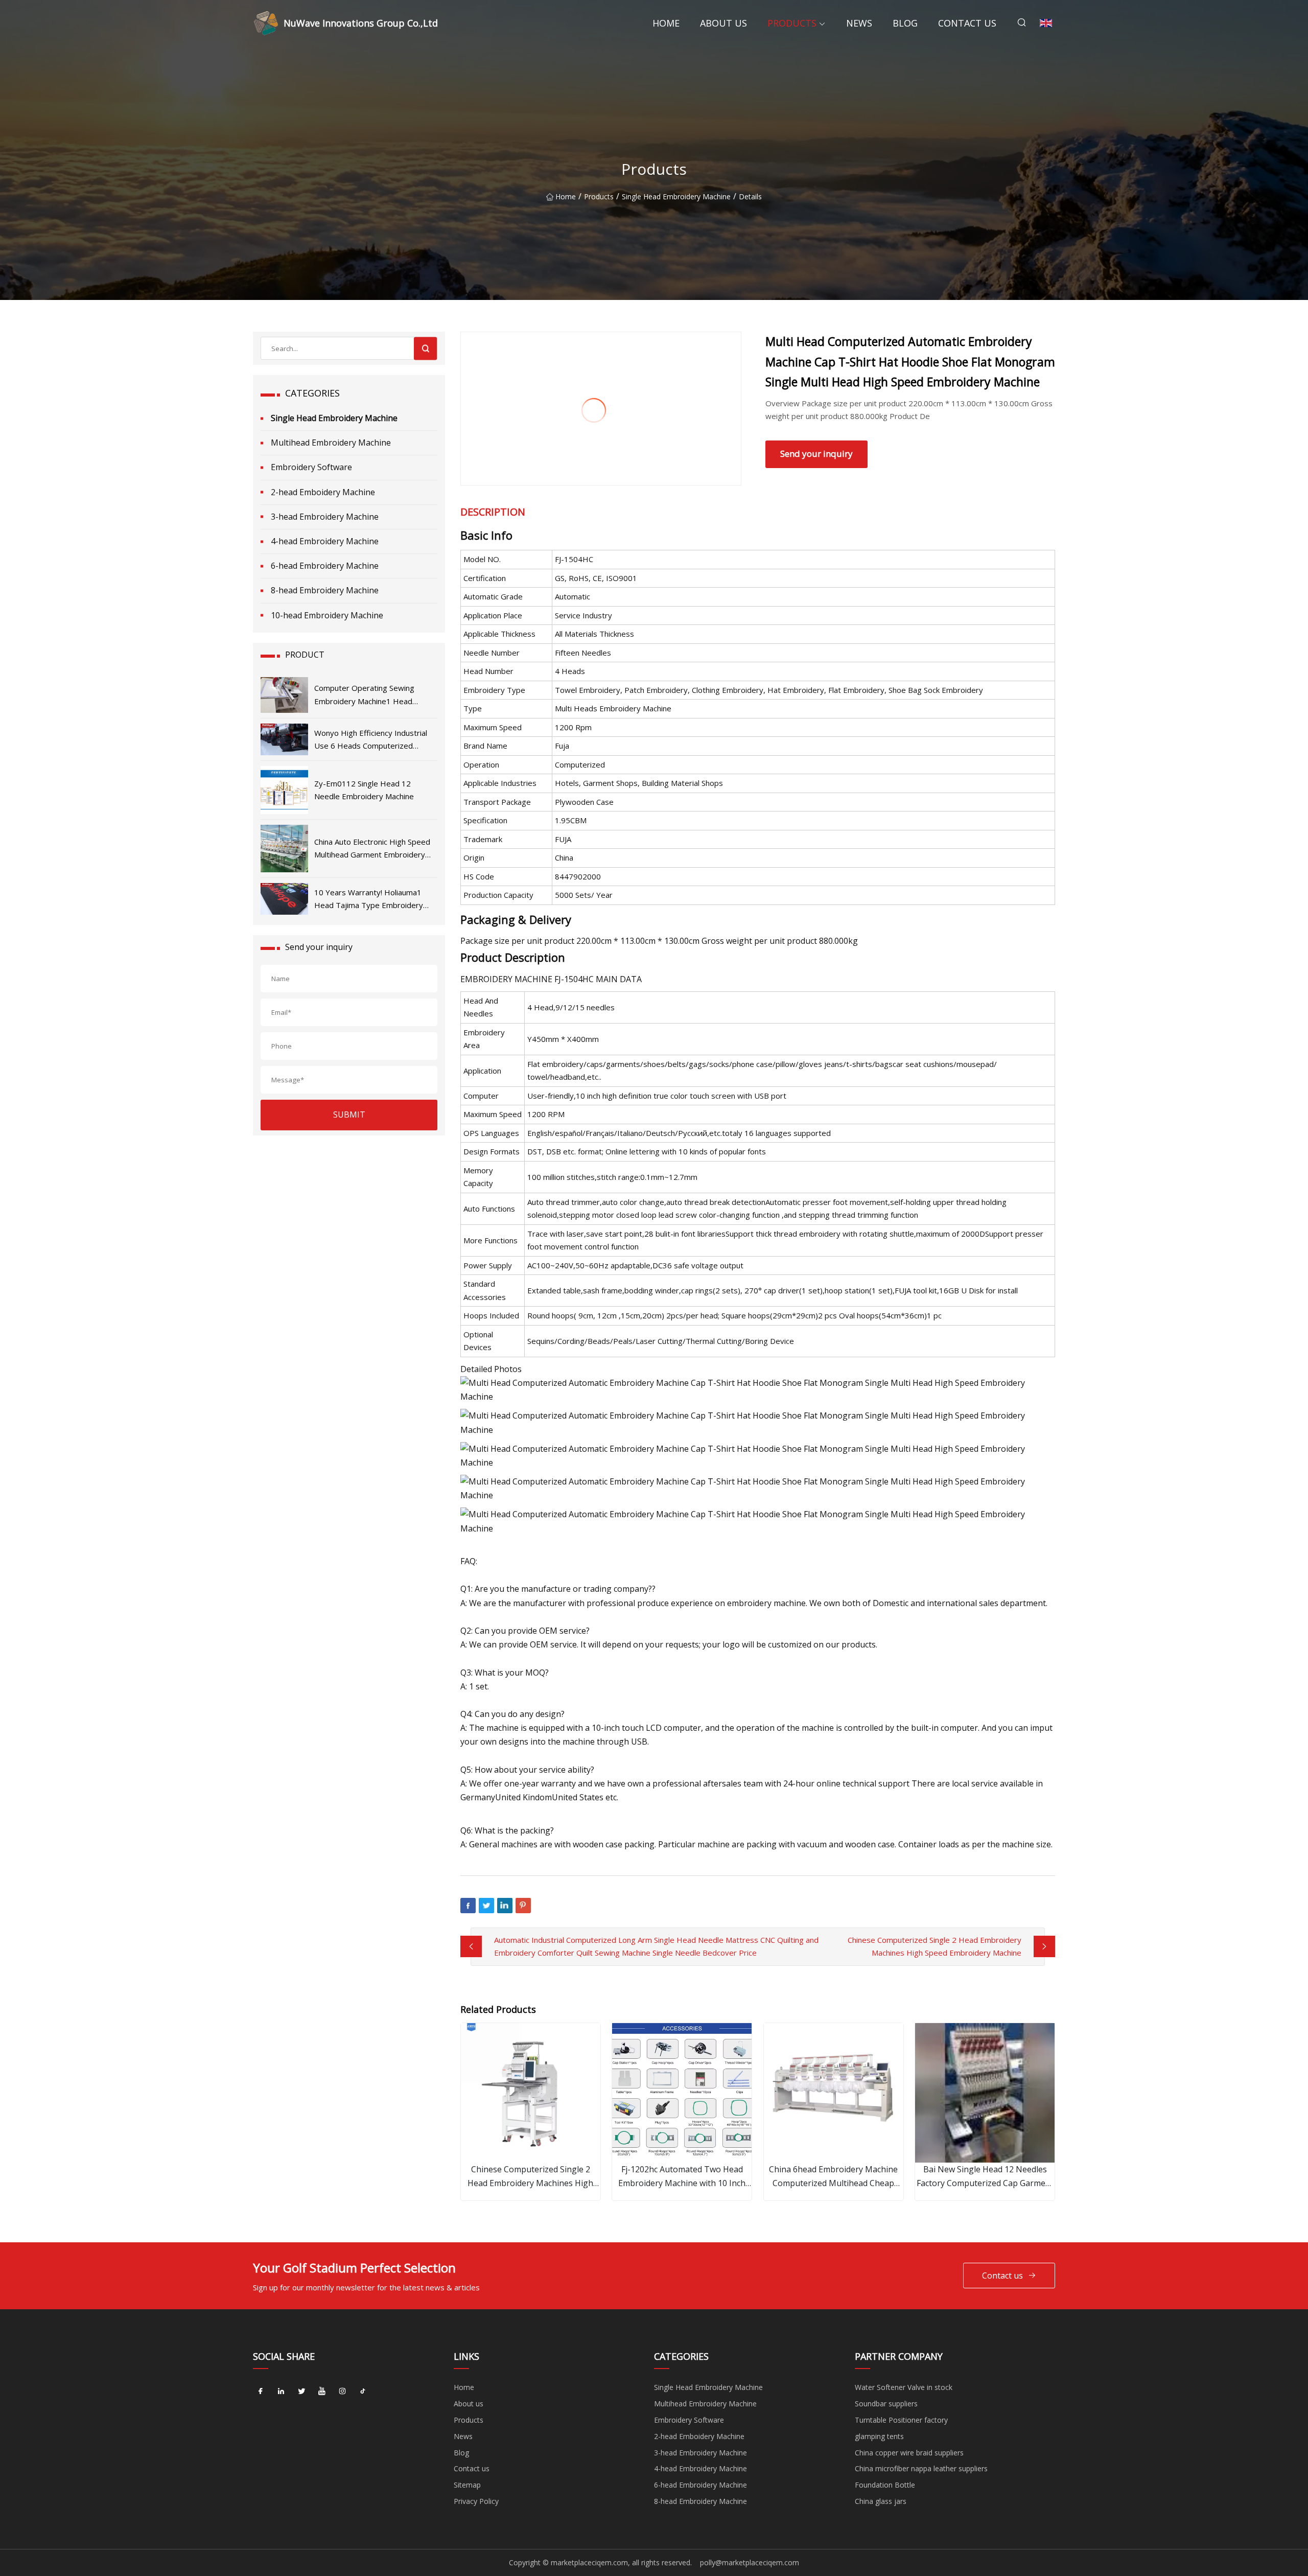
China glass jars (881, 2501)
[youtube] (322, 2391)
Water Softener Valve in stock (904, 2387)
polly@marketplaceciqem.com (750, 2562)
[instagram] (342, 2391)
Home (666, 23)
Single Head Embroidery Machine (676, 196)
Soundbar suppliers (886, 2404)
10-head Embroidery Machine (327, 615)
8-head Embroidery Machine (325, 590)
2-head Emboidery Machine (323, 492)
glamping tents (879, 2436)
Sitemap (467, 2485)
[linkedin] (281, 2391)
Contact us (967, 23)
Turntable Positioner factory (901, 2420)
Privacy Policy (476, 2501)
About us (723, 23)
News (859, 23)
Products (792, 23)
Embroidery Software (311, 467)
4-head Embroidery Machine (325, 541)
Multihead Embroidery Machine (331, 443)
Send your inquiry (816, 454)
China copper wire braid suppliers (909, 2453)
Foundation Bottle (885, 2485)
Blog (905, 23)
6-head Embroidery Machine (325, 566)
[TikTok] (363, 2391)
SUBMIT (349, 1115)
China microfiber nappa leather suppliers (921, 2468)
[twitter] (301, 2391)
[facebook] (261, 2391)
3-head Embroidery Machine (325, 517)
